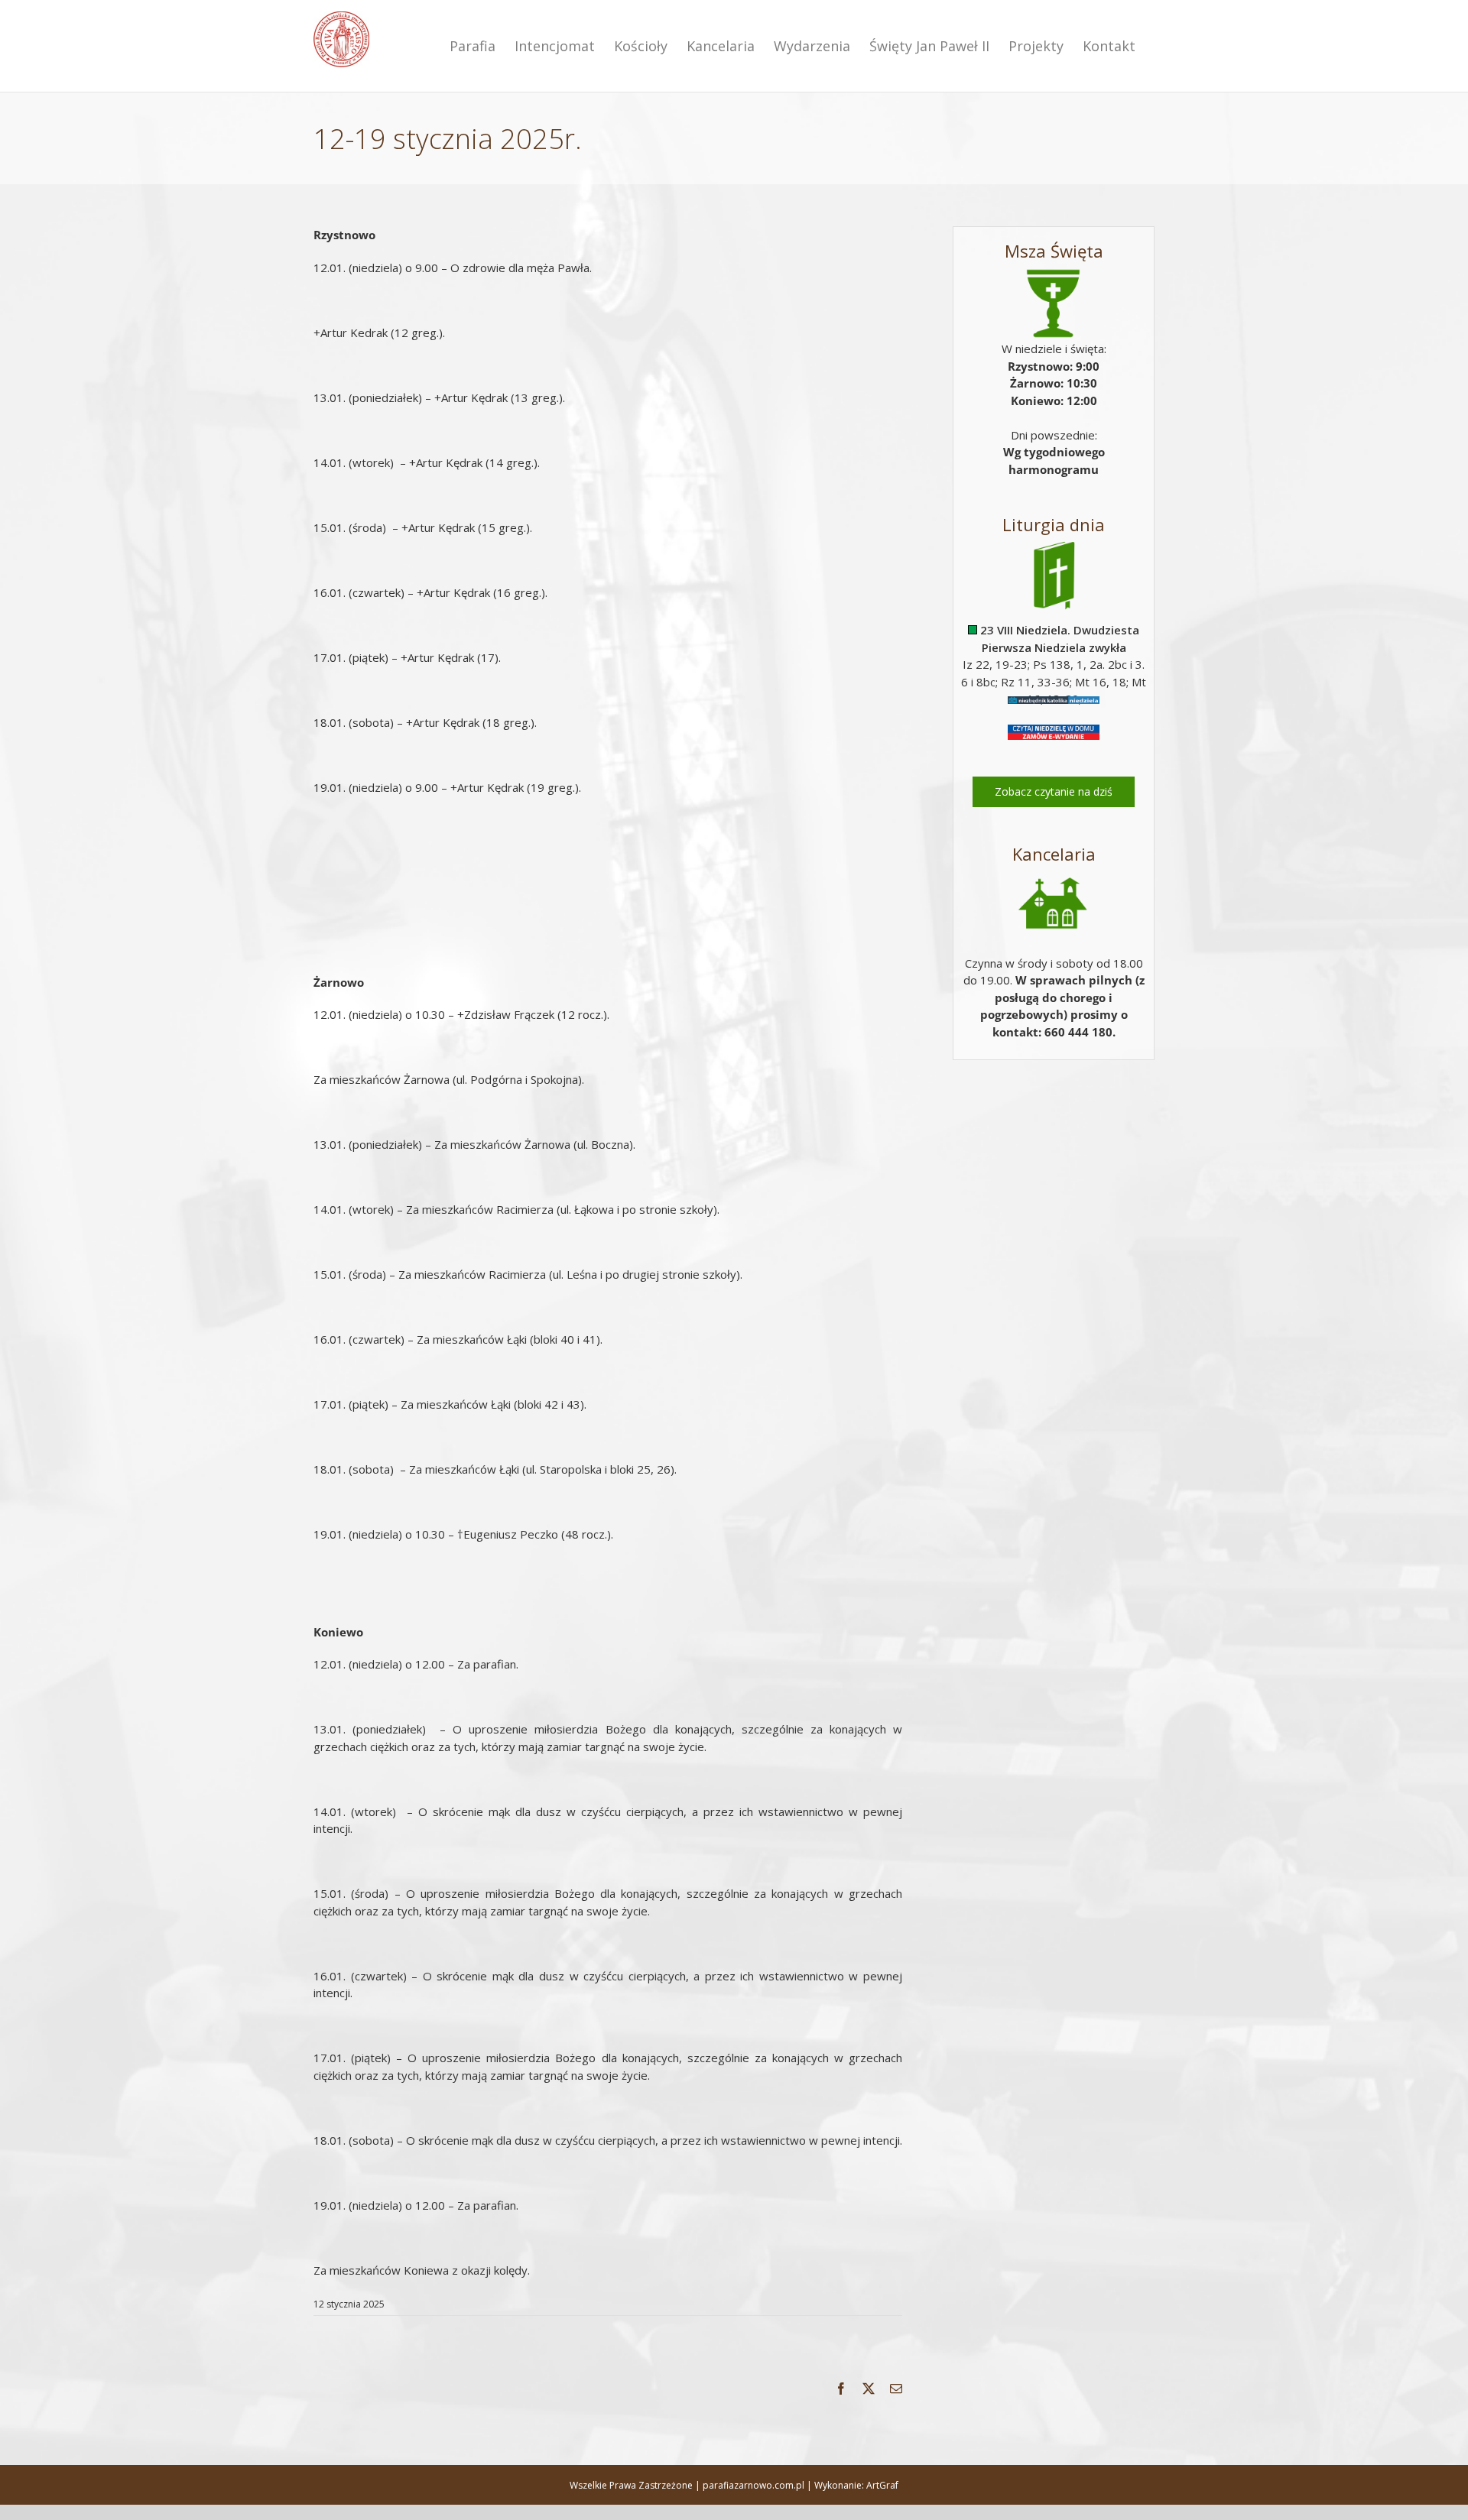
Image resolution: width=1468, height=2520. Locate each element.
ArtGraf (882, 2485)
